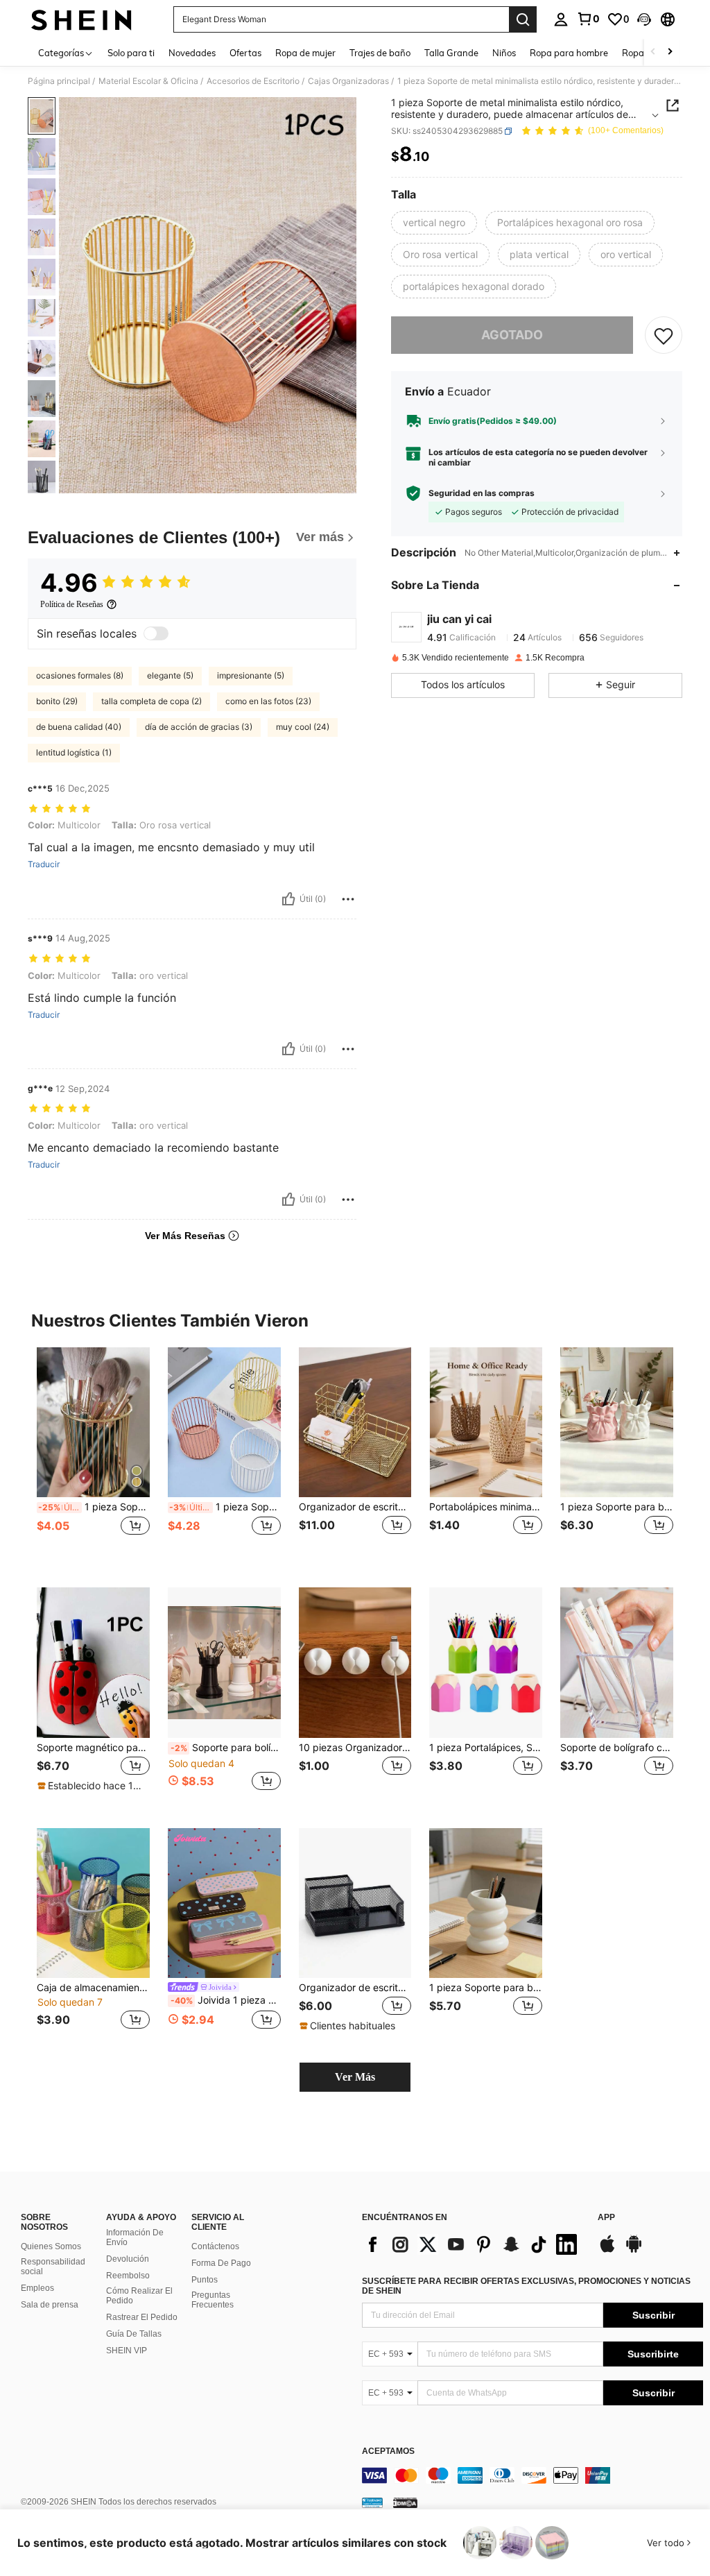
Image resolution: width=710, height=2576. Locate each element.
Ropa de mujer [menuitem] (305, 53)
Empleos (37, 2288)
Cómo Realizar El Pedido (139, 2296)
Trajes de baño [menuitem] (380, 53)
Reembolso (128, 2276)
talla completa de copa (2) (151, 701)
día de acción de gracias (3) (199, 727)
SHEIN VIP (127, 2351)
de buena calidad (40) (79, 727)
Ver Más (355, 2077)
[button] (644, 19)
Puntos (205, 2280)
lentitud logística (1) (74, 752)
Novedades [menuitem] (192, 53)
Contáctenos (215, 2246)
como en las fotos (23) (268, 701)
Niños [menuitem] (504, 53)
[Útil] (288, 899)
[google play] (634, 2251)
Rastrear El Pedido (142, 2317)
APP (606, 2218)
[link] (588, 19)
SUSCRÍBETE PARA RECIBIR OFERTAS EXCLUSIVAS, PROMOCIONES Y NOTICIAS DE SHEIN (526, 2286)
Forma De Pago (221, 2263)
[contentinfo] (532, 2475)
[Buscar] (523, 19)
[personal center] (561, 19)
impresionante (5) (251, 675)
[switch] (156, 633)
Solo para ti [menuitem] (131, 53)
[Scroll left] (653, 52)
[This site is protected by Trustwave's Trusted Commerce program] (372, 2502)
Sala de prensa (50, 2305)
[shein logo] (81, 19)
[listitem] (93, 1457)
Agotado (512, 335)
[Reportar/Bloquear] (348, 899)
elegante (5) (170, 675)
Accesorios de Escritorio (253, 81)
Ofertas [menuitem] (245, 53)
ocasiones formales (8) (80, 675)
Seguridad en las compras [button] (482, 493)
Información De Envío (135, 2237)
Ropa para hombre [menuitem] (569, 53)
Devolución (128, 2259)
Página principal (59, 81)
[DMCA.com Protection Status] (405, 2502)
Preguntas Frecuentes (213, 2300)
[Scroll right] (670, 52)
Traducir (44, 864)
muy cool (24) (303, 727)
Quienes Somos (51, 2246)
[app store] (607, 2251)
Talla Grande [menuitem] (451, 53)
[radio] (434, 223)
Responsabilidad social (53, 2267)
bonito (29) (57, 701)
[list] (473, 2244)
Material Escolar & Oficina (148, 81)
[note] (92, 1786)
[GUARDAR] (664, 335)
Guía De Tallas (134, 2334)
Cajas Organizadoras (348, 81)
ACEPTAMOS (388, 2451)
